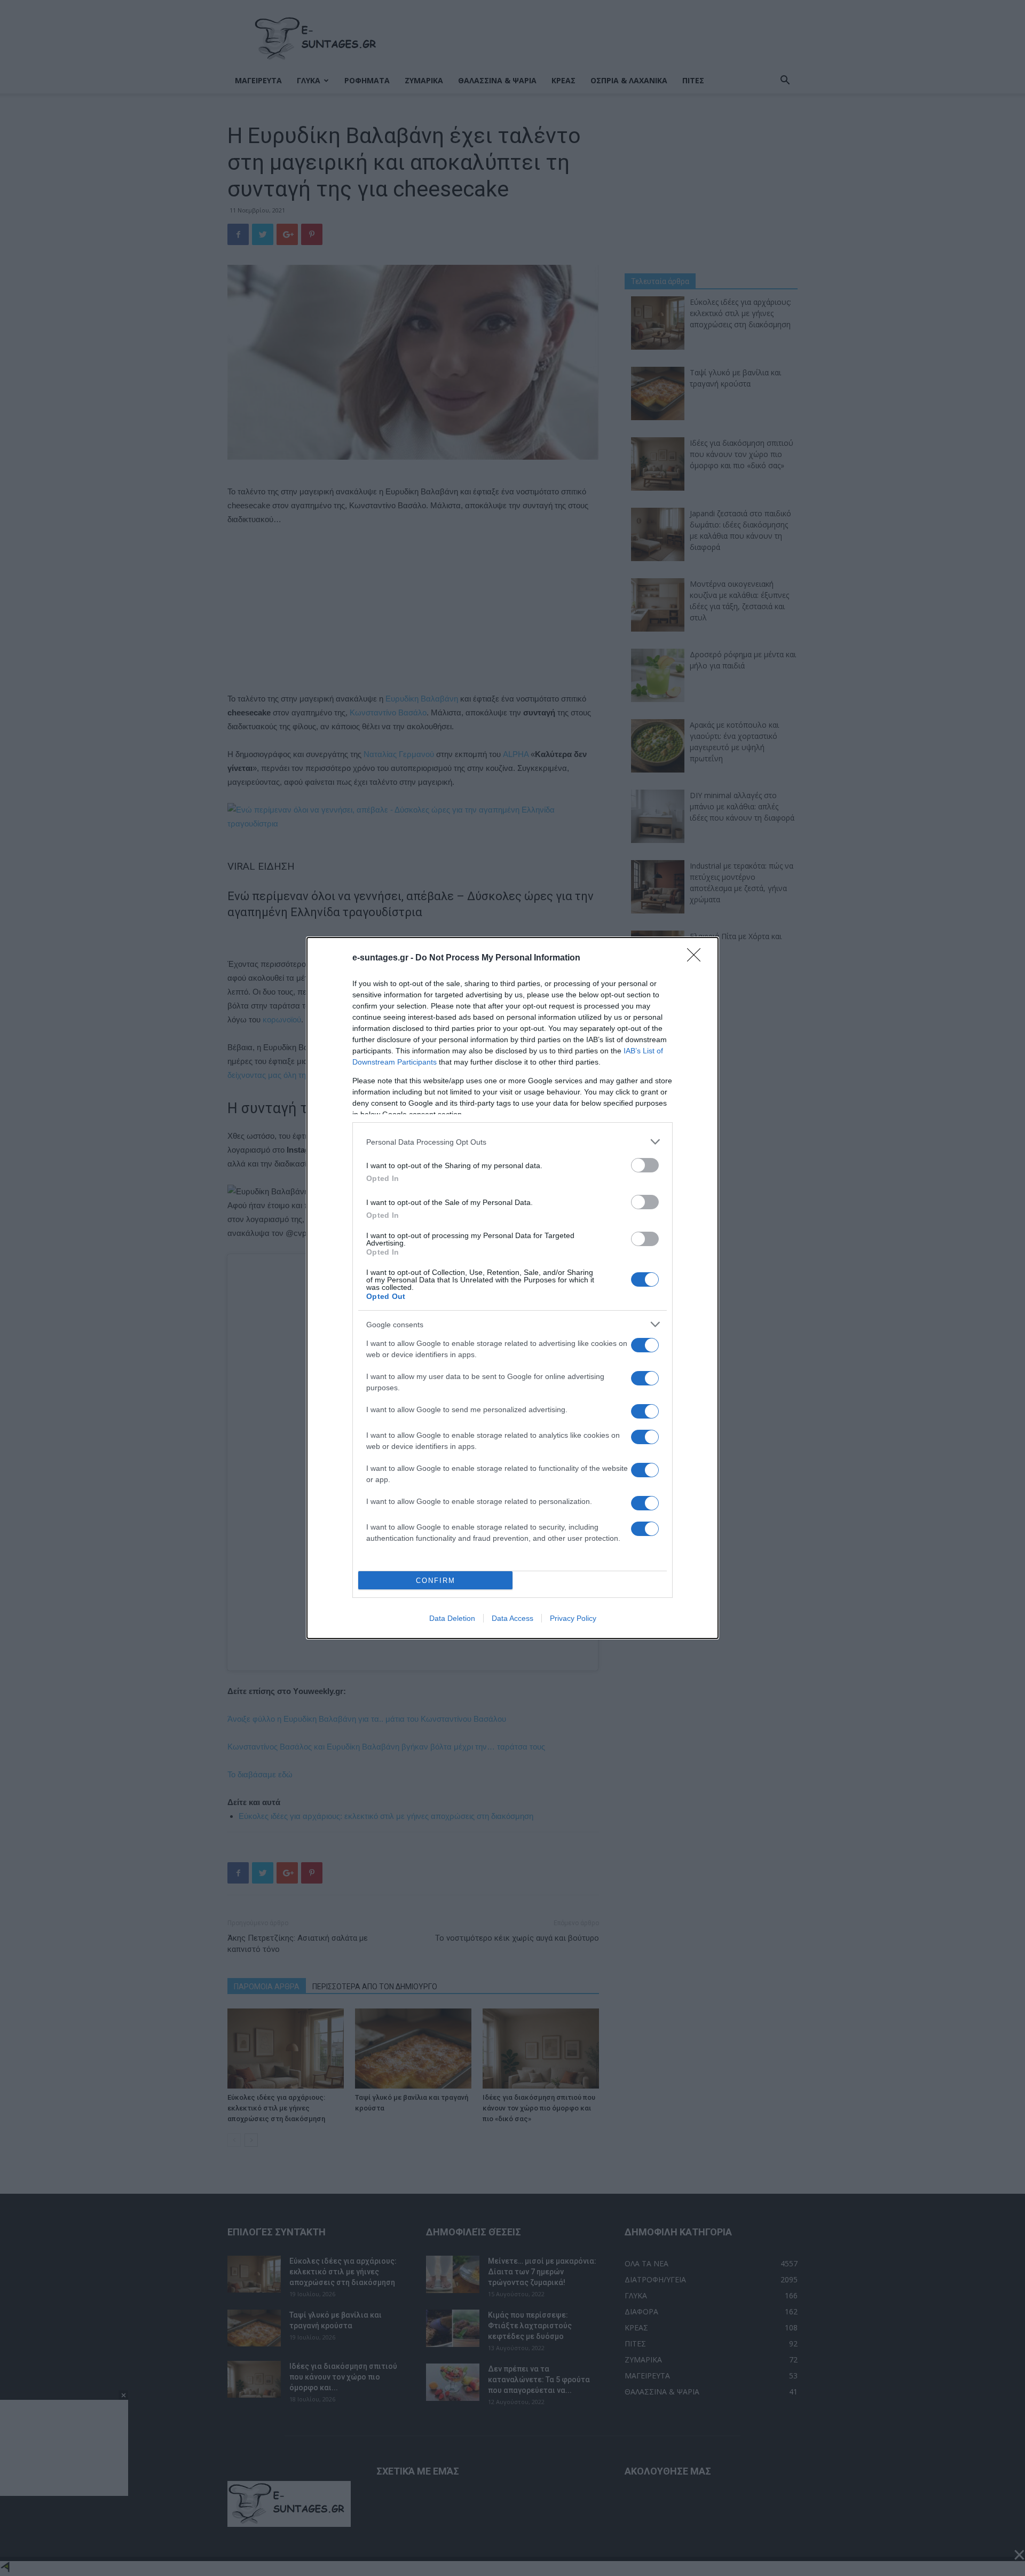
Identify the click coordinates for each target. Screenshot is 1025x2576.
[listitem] (512, 1142)
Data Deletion (452, 1618)
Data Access (512, 1618)
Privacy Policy (573, 1618)
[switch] (645, 1165)
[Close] (697, 958)
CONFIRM (436, 1581)
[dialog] (512, 1288)
